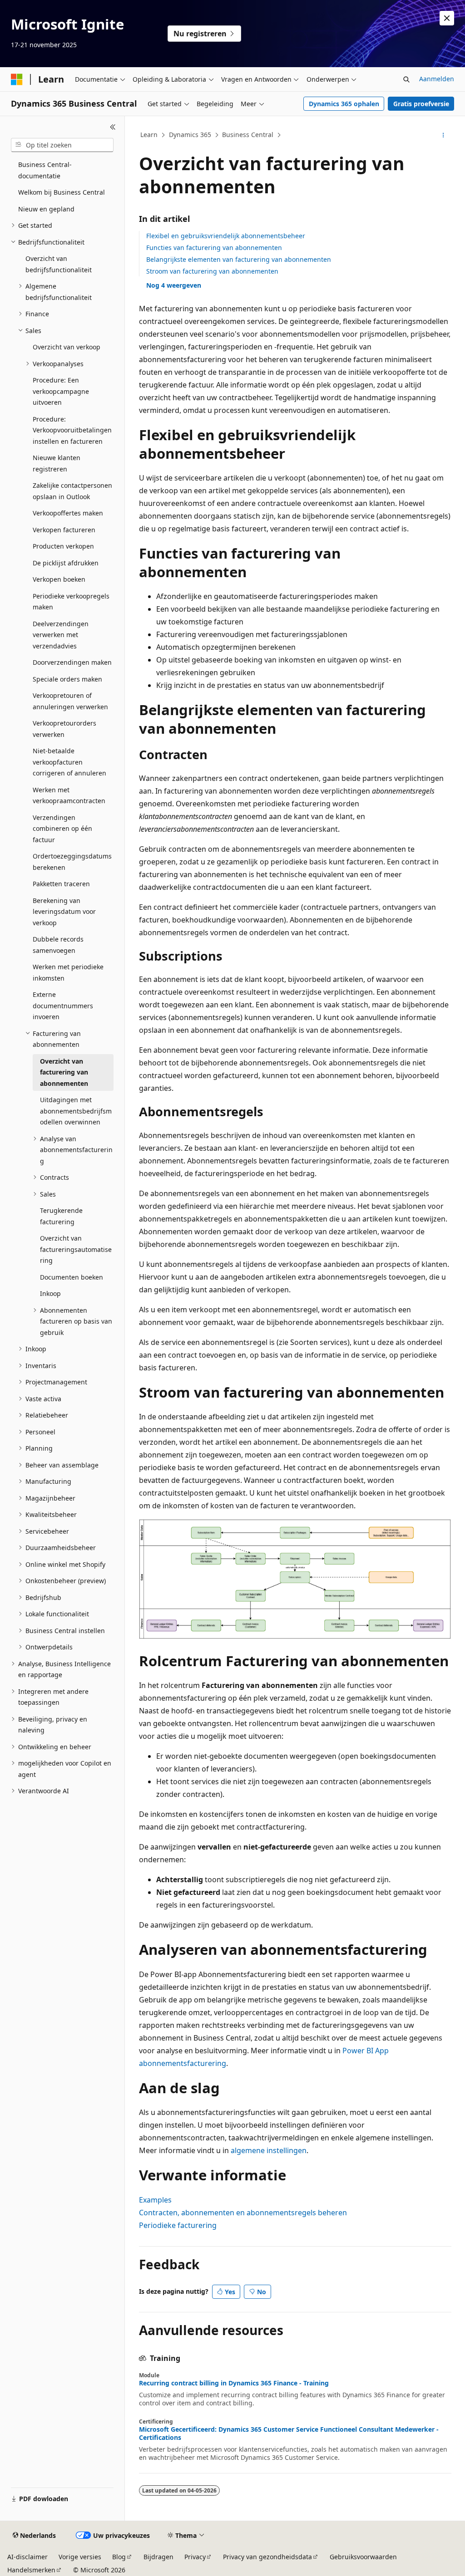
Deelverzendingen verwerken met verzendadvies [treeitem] (61, 635)
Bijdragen (158, 2557)
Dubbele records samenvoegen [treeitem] (58, 945)
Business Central (248, 135)
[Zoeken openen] (406, 79)
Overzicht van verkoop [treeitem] (67, 347)
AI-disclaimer (27, 2557)
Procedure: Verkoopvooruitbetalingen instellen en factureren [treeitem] (72, 430)
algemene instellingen (269, 2150)
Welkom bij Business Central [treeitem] (62, 192)
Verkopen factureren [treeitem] (64, 530)
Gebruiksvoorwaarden (363, 2557)
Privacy (195, 2557)
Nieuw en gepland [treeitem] (46, 209)
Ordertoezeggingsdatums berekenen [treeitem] (72, 862)
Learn (149, 135)
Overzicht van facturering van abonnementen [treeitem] (64, 1072)
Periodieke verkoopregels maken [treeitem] (71, 602)
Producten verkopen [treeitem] (63, 546)
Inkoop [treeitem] (50, 1293)
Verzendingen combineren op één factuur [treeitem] (62, 829)
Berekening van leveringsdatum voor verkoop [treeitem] (64, 912)
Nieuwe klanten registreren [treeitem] (57, 463)
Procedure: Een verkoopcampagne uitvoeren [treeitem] (61, 391)
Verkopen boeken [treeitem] (59, 579)
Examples (155, 2200)
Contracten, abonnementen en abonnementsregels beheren (243, 2213)
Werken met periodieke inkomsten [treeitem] (68, 972)
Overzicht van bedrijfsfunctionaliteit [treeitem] (59, 264)
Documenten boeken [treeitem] (72, 1277)
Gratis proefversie (421, 104)
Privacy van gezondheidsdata (267, 2557)
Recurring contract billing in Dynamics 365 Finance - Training (234, 2383)
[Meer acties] (443, 135)
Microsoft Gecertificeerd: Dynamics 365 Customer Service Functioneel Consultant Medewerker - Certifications (289, 2434)
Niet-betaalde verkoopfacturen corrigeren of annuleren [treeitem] (69, 762)
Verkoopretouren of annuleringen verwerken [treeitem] (70, 701)
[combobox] (62, 145)
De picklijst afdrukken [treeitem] (66, 563)
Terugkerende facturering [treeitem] (61, 1216)
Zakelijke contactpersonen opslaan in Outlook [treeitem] (72, 491)
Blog (119, 2557)
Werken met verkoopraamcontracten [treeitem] (69, 795)
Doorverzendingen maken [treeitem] (72, 662)
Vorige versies (80, 2557)
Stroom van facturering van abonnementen (212, 271)
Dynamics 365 (190, 135)
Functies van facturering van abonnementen (214, 248)
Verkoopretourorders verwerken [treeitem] (64, 729)
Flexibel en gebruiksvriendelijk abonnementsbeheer (226, 236)
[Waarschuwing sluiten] (447, 18)
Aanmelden (437, 79)
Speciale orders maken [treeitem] (67, 679)
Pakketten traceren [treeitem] (61, 884)
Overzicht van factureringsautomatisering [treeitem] (76, 1249)
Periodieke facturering (178, 2225)
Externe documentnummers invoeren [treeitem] (63, 1006)
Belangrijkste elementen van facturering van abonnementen (239, 259)
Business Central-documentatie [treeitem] (45, 170)
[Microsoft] (17, 79)
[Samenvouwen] (113, 127)
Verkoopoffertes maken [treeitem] (68, 513)
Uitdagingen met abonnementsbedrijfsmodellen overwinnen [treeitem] (76, 1111)
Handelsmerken (31, 2570)
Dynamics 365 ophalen (344, 104)
